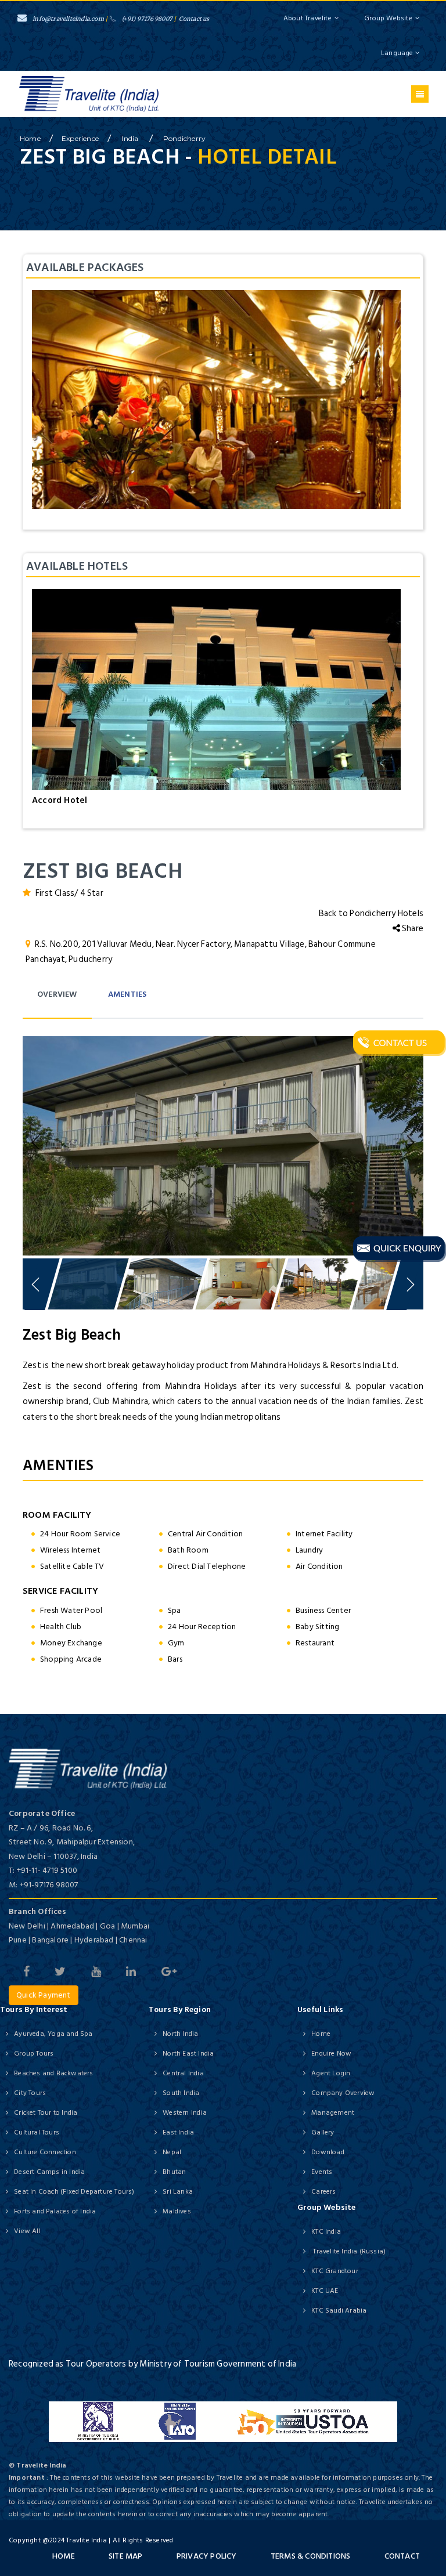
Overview (57, 994)
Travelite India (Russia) (348, 2251)
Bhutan (174, 2172)
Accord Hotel (60, 800)
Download (328, 2152)
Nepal (172, 2152)
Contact (402, 2556)
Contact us (194, 19)
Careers (323, 2192)
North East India (188, 2054)
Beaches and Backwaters (53, 2073)
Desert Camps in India (49, 2172)
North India (180, 2034)
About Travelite (307, 18)
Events (322, 2172)
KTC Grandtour (335, 2271)
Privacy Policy (207, 2556)
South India (181, 2093)
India (131, 138)
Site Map (126, 2556)
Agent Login (331, 2073)
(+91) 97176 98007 (147, 19)
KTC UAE (325, 2291)
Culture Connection (45, 2152)
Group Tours (34, 2054)
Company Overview (343, 2093)
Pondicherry (184, 138)
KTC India (326, 2232)
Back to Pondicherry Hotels (371, 913)
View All (27, 2231)
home (30, 138)
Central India (183, 2073)
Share (412, 929)
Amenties (127, 994)
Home (321, 2034)
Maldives (177, 2211)
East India (178, 2132)
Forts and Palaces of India (55, 2211)
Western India (185, 2113)
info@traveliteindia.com (68, 19)
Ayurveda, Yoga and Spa (53, 2034)
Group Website (388, 18)
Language (398, 53)
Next (409, 1143)
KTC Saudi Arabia (339, 2311)
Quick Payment (44, 1995)
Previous (37, 1143)
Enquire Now (331, 2054)
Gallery (323, 2132)
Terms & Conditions (311, 2556)
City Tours (30, 2093)
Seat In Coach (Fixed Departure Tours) (74, 2192)
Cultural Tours (37, 2132)
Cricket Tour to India (46, 2113)
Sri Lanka (178, 2192)
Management (333, 2113)
